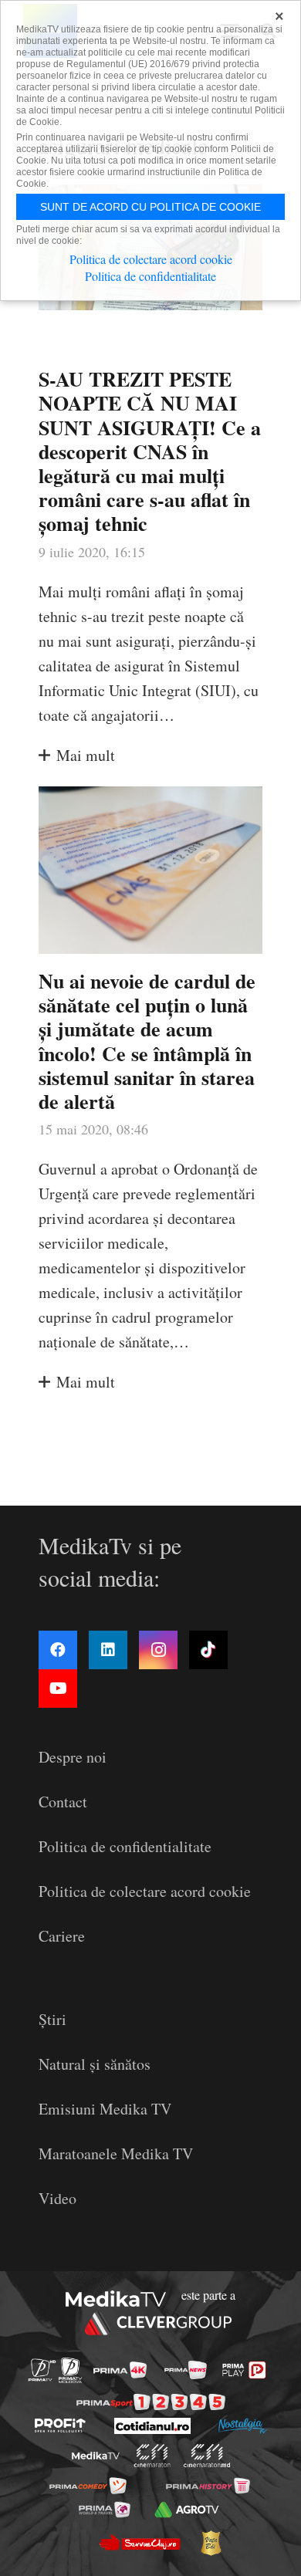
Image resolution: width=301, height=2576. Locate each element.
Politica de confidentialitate (125, 1846)
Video (57, 2198)
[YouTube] (58, 1689)
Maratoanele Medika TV (116, 2153)
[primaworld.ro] (105, 2509)
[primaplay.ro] (244, 2370)
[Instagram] (158, 1650)
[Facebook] (58, 1650)
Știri (52, 2019)
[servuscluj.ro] (139, 2543)
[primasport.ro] (151, 2402)
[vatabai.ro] (211, 2543)
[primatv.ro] (42, 2370)
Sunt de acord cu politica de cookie (150, 207)
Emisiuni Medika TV (105, 2109)
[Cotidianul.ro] (152, 2426)
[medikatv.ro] (96, 2456)
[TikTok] (208, 1650)
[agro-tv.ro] (186, 2509)
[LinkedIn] (108, 1650)
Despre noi (73, 1757)
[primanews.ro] (186, 2370)
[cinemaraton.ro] (152, 2456)
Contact (63, 1802)
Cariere (62, 1936)
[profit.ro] (60, 2426)
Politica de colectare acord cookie (145, 1891)
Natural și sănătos (95, 2064)
